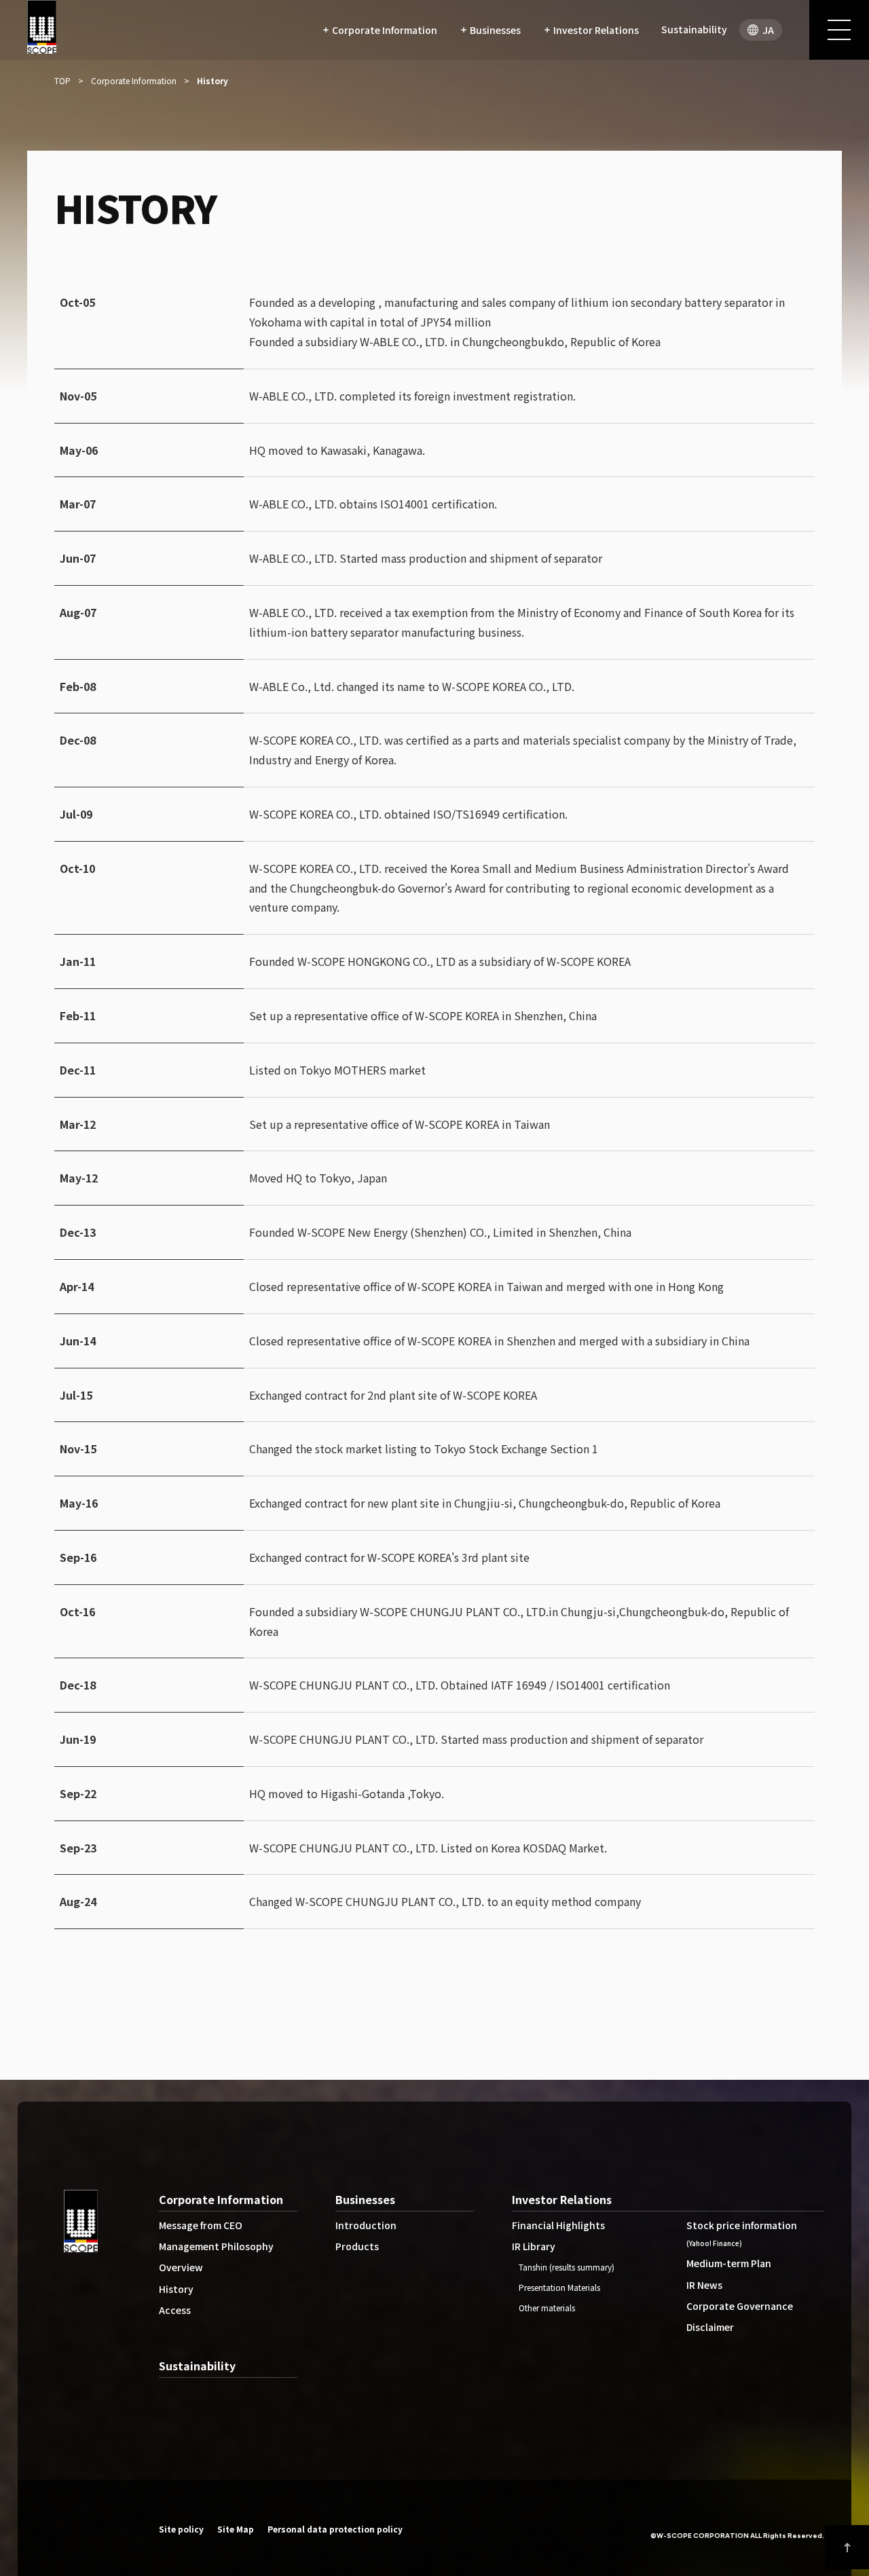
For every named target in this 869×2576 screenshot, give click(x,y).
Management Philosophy (216, 2246)
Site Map (236, 2529)
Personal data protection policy (335, 2529)
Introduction (366, 2225)
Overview (181, 2267)
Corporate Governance (740, 2306)
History (176, 2289)
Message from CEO (201, 2225)
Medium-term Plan (729, 2263)
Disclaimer (710, 2327)
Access (175, 2310)
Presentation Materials (559, 2287)
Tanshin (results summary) (567, 2267)
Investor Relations (562, 2199)
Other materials (547, 2308)
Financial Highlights (558, 2225)
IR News (704, 2285)
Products (357, 2246)
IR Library (534, 2246)
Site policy (181, 2529)
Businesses (365, 2199)
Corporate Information (221, 2199)
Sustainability (197, 2366)
